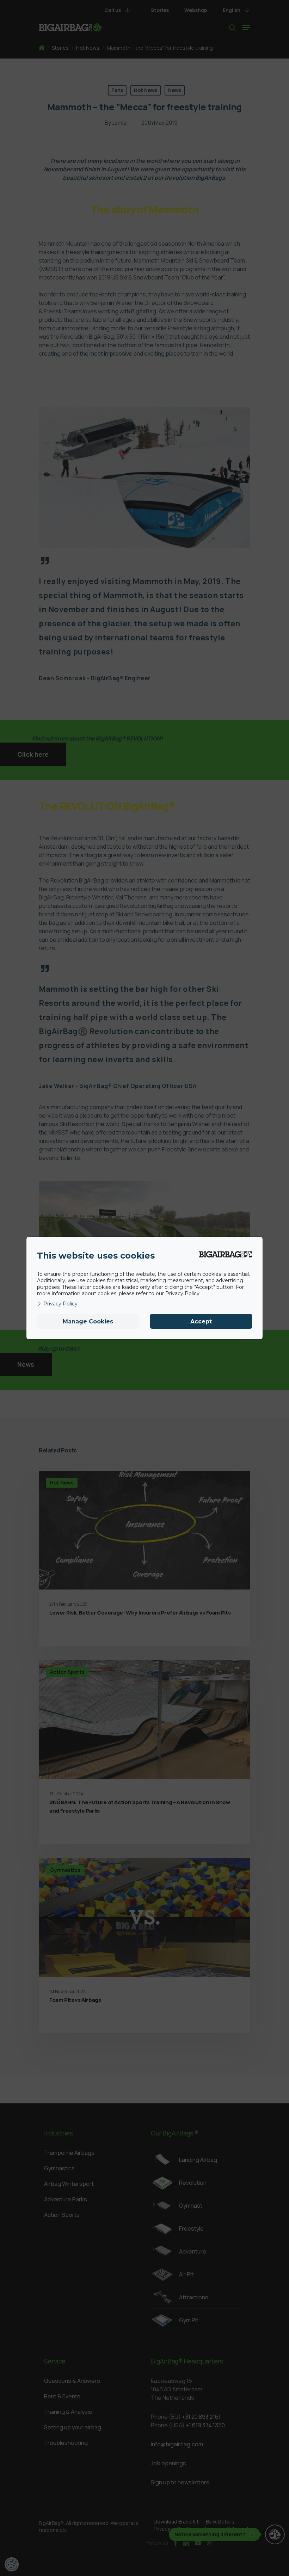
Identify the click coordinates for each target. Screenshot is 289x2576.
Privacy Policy (60, 1304)
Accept (201, 1321)
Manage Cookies (88, 1321)
